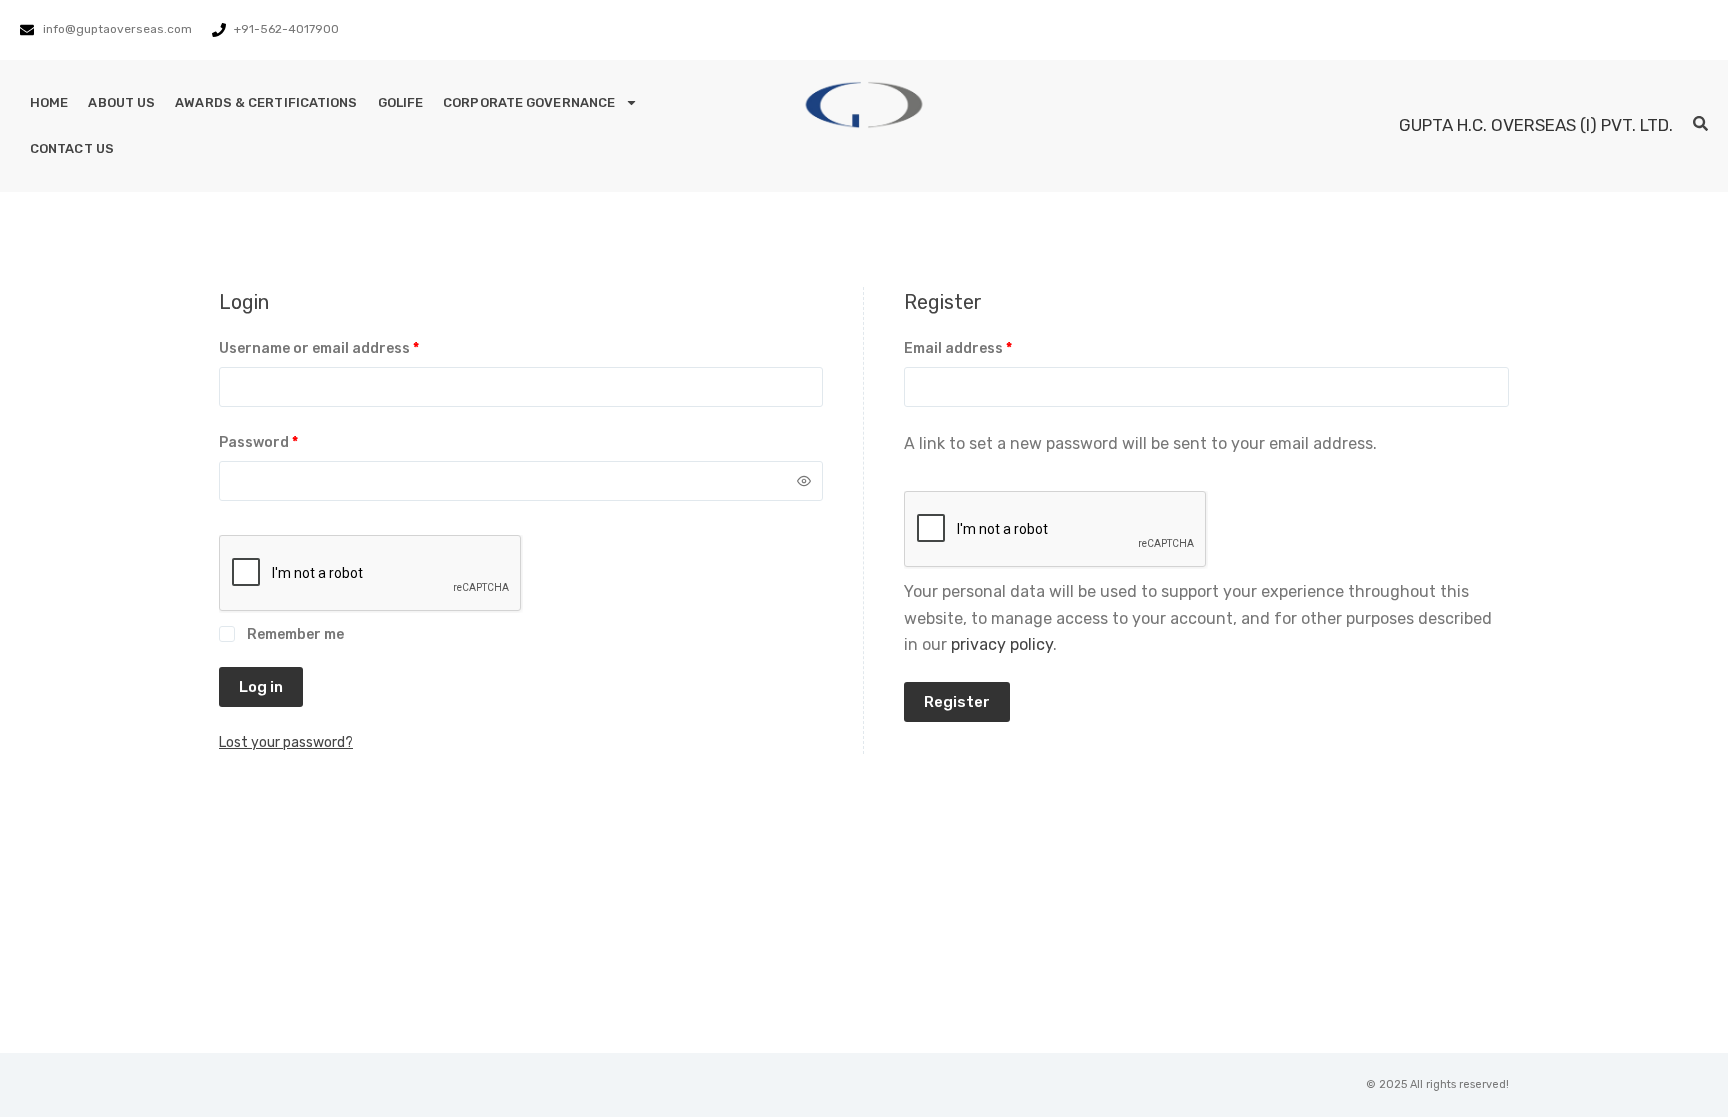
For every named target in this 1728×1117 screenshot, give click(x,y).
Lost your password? (286, 742)
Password (290, 441)
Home (49, 102)
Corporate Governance (529, 102)
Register (957, 702)
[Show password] (804, 481)
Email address (989, 347)
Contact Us (72, 148)
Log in (261, 687)
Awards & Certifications (266, 102)
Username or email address (350, 347)
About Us (121, 102)
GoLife (401, 102)
